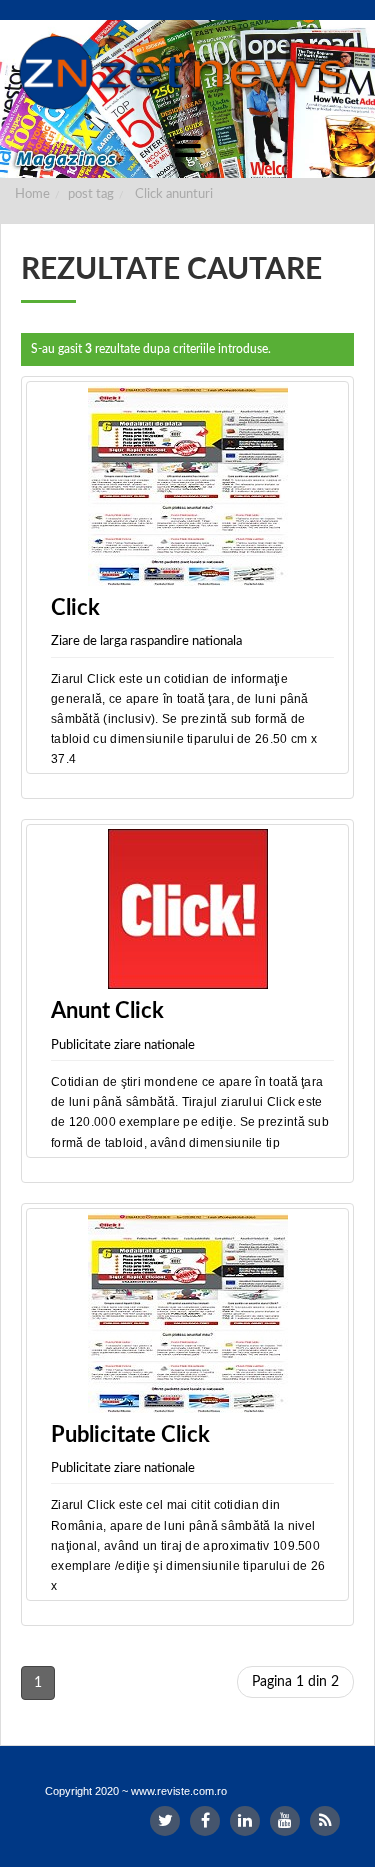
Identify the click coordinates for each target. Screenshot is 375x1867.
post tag (91, 194)
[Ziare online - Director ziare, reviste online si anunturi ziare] (187, 73)
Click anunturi (174, 194)
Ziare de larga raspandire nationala (146, 641)
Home (32, 194)
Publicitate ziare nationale (123, 1045)
